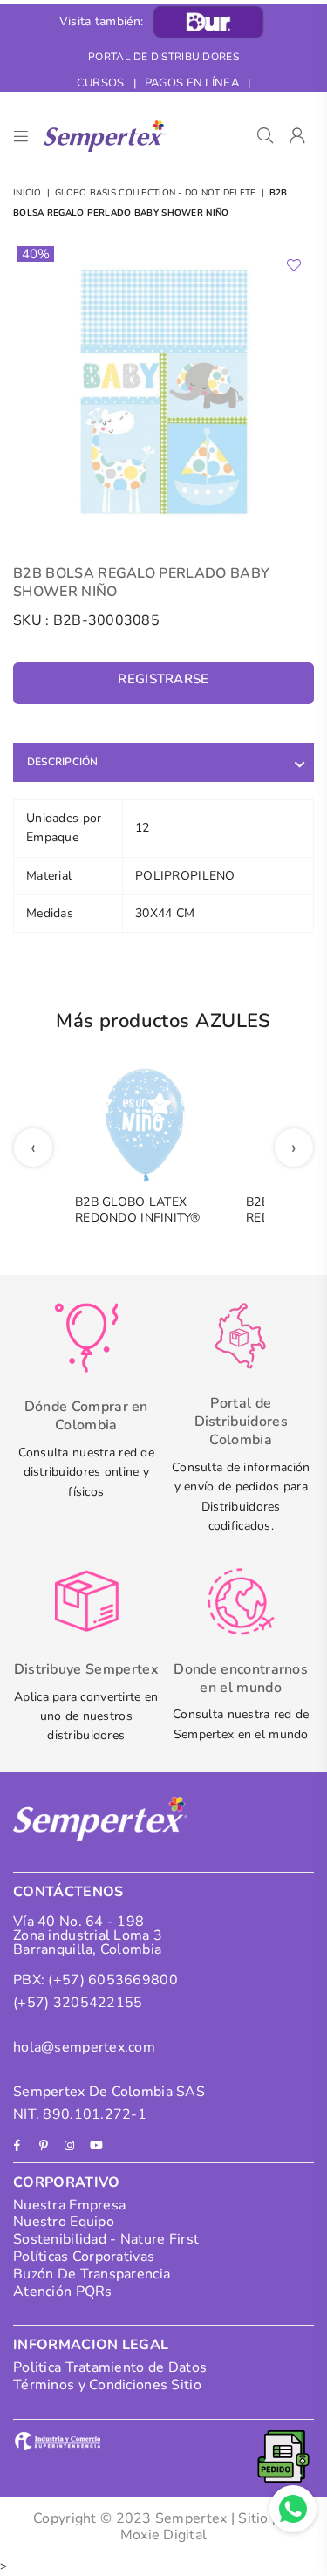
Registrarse (163, 679)
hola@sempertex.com (84, 2047)
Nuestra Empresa (69, 2205)
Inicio (27, 193)
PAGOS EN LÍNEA (192, 83)
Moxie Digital (164, 2535)
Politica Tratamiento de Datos (110, 2367)
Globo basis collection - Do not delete (156, 193)
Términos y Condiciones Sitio (107, 2385)
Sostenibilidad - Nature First (106, 2239)
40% (36, 254)
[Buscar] (266, 136)
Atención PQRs (63, 2292)
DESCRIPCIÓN (63, 762)
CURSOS (101, 83)
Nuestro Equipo (64, 2222)
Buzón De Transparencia (92, 2274)
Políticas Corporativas (84, 2257)
